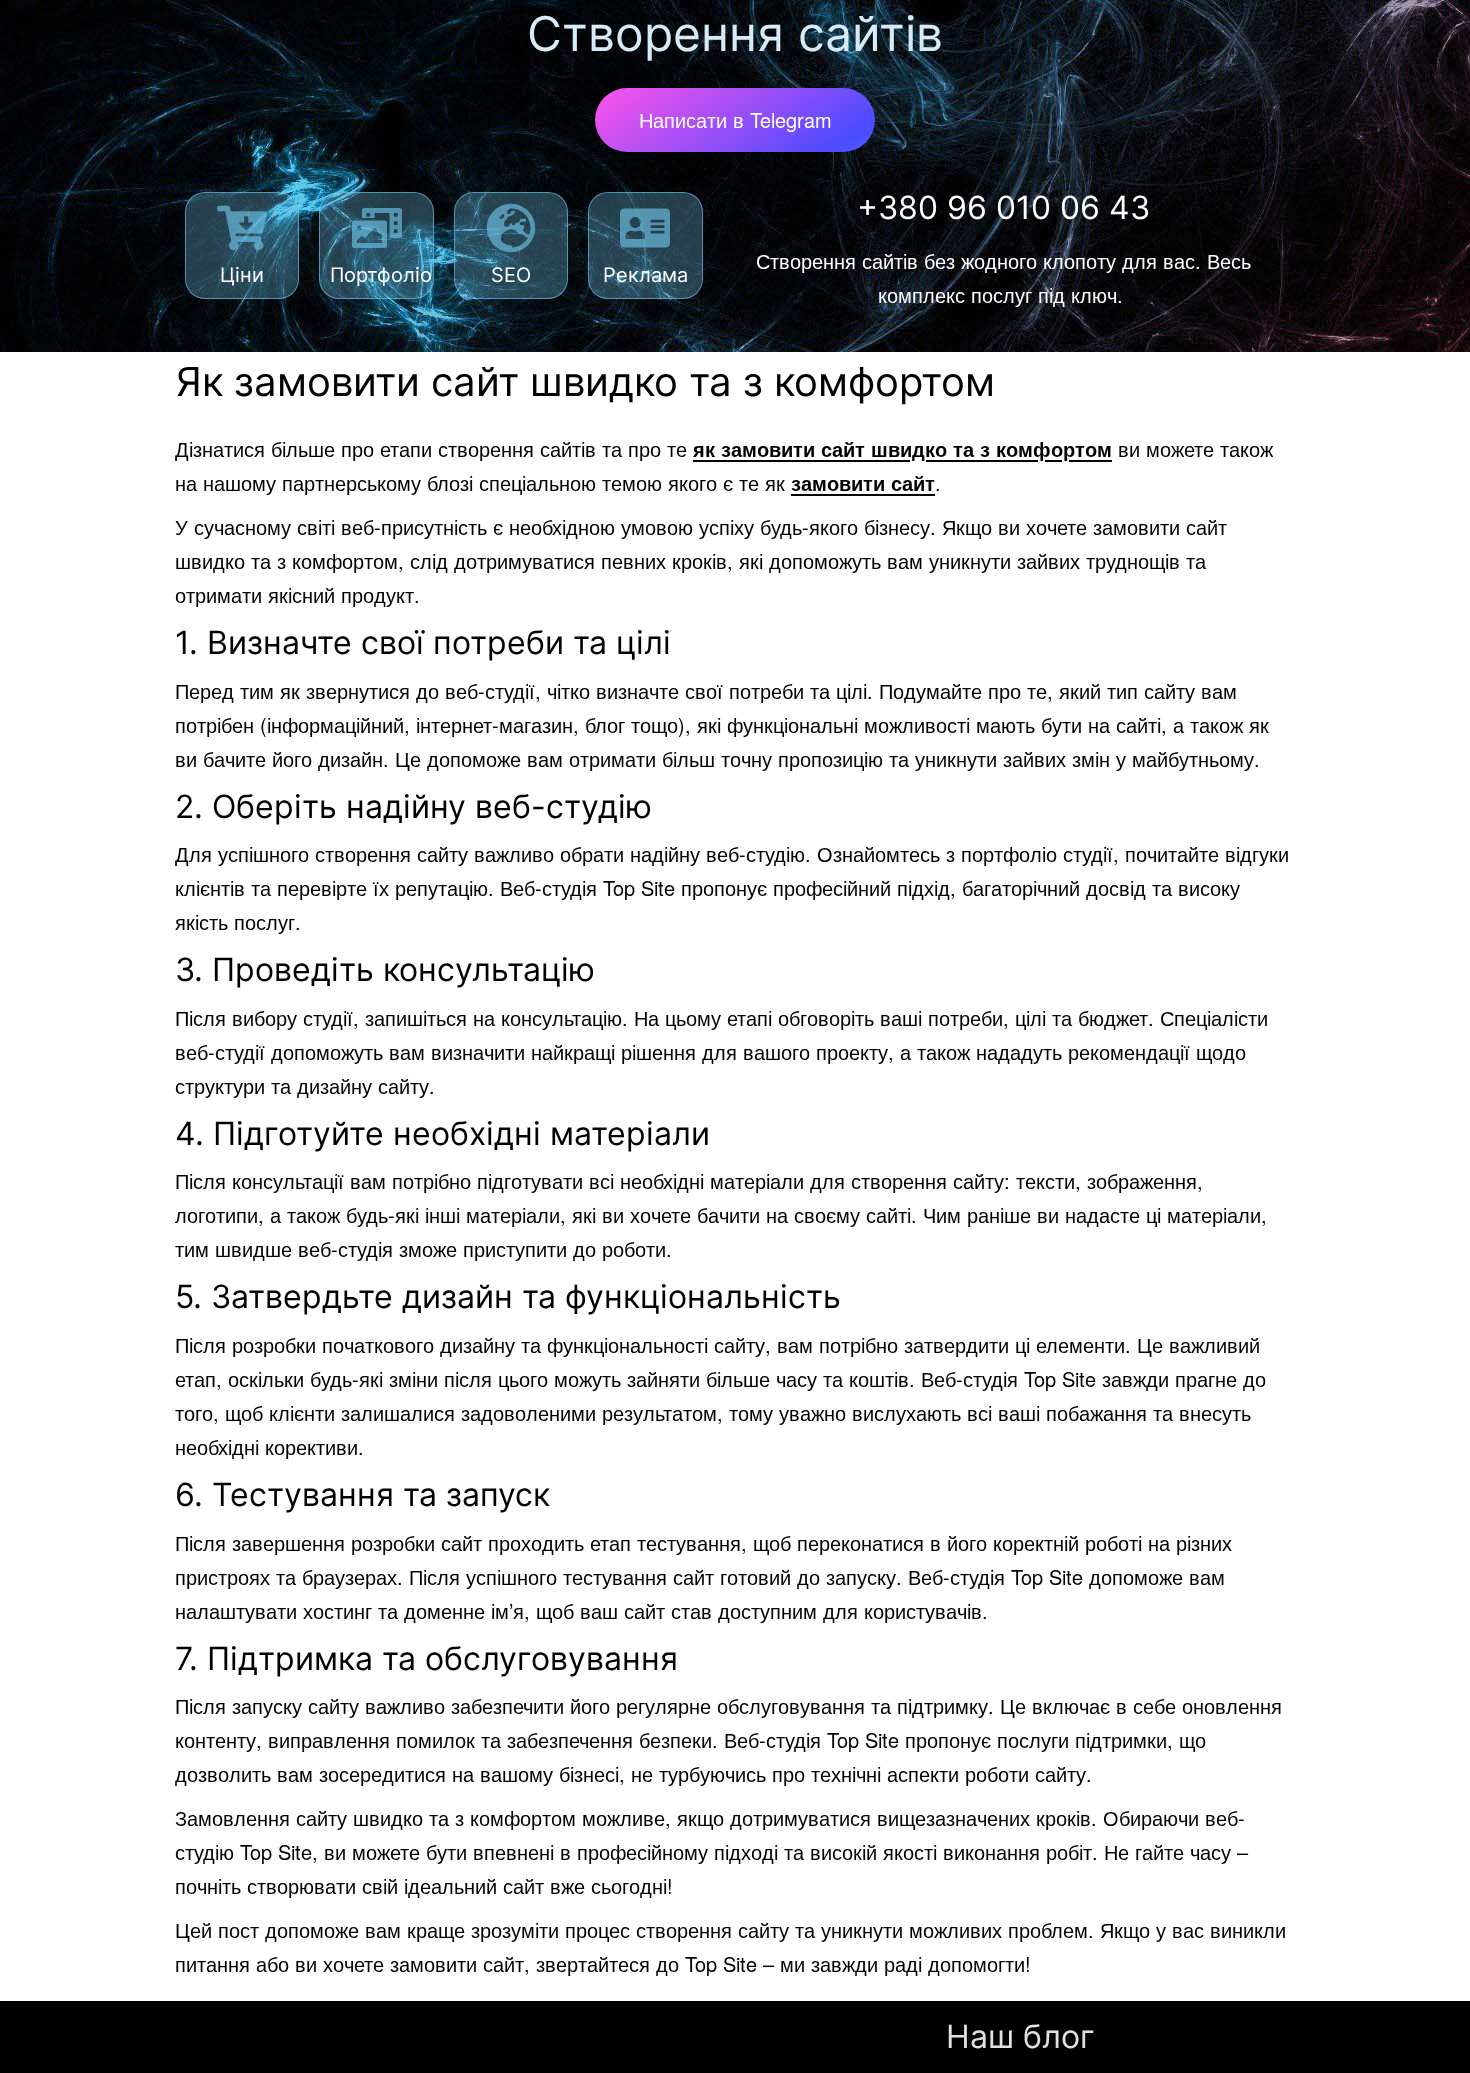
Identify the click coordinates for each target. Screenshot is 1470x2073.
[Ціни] (242, 228)
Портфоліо (381, 275)
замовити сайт (863, 482)
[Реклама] (645, 228)
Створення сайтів (735, 33)
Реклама (645, 275)
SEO (511, 275)
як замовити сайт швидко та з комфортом (902, 448)
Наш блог (1020, 2036)
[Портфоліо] (377, 228)
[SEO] (511, 228)
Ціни (242, 275)
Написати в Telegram (735, 119)
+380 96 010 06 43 (1003, 207)
